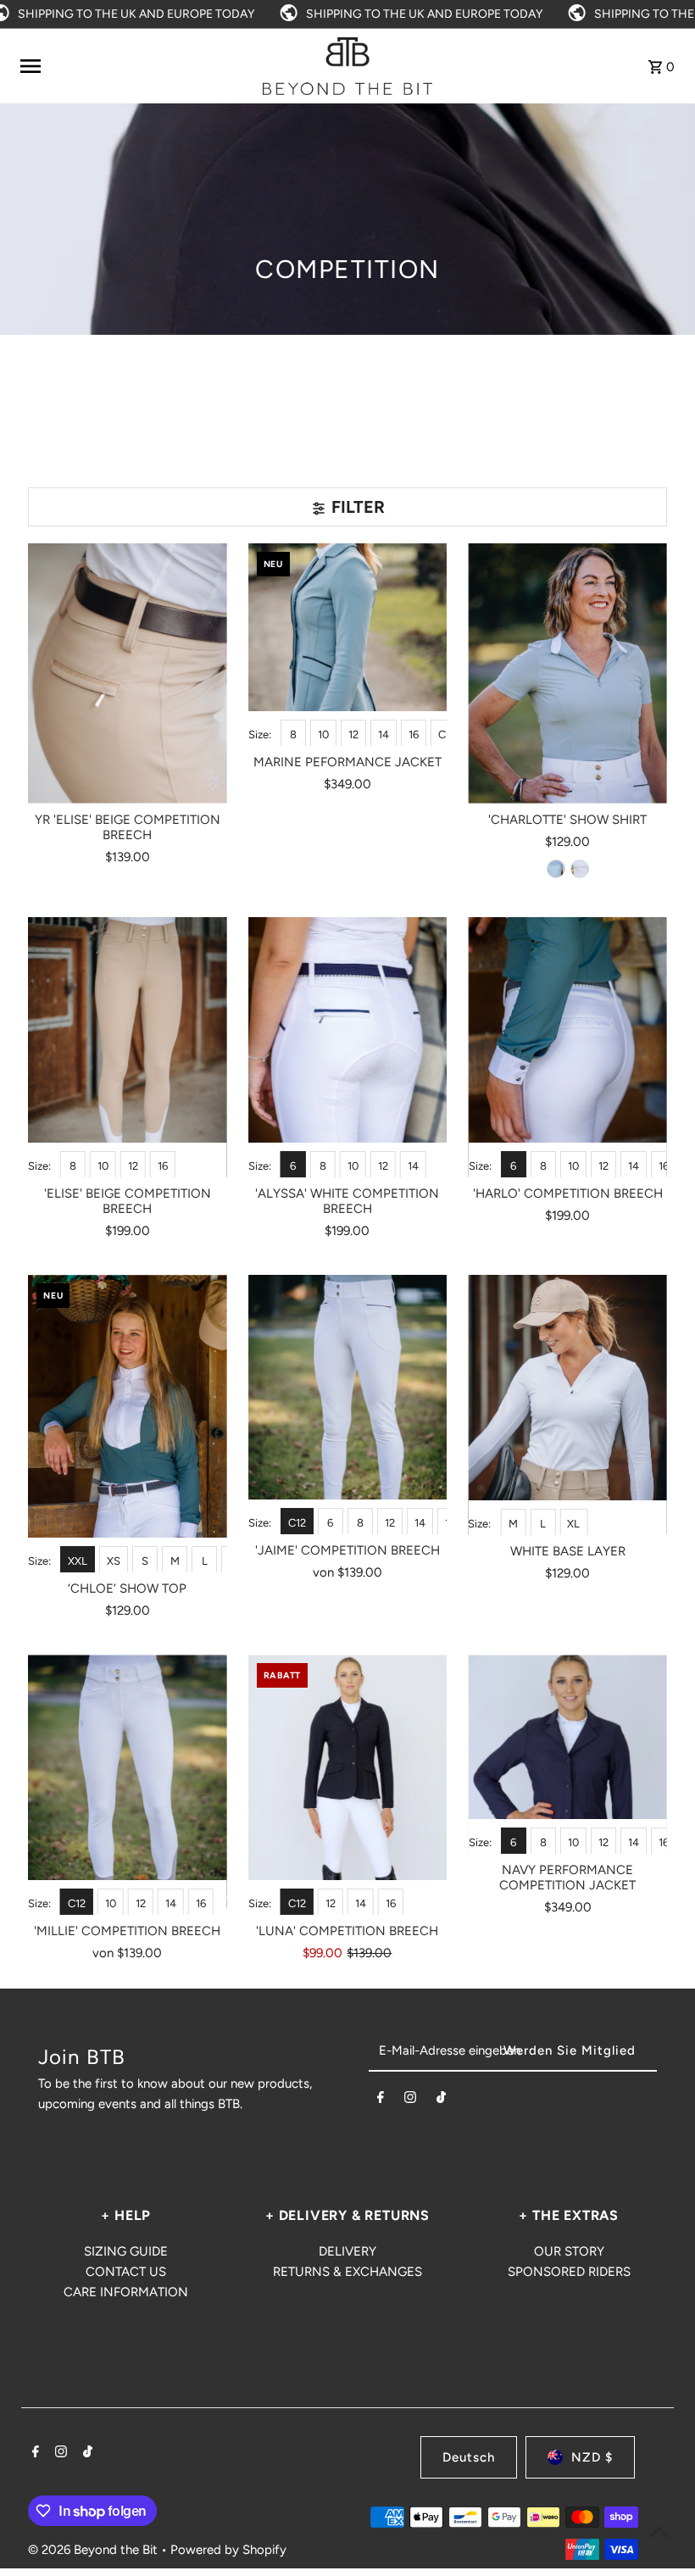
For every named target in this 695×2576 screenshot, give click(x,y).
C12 (447, 734)
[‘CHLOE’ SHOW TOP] (128, 1424)
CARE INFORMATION (126, 2292)
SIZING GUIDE (126, 2251)
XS (114, 1561)
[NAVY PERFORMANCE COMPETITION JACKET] (567, 1754)
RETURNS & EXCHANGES (347, 2272)
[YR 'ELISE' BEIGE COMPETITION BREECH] (128, 673)
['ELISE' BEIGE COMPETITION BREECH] (128, 1047)
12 (353, 734)
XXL (78, 1561)
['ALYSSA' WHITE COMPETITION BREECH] (348, 1047)
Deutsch (469, 2457)
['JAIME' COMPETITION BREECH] (348, 1405)
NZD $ (592, 2457)
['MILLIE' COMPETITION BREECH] (128, 1785)
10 (323, 734)
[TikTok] (441, 2100)
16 (414, 734)
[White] (580, 869)
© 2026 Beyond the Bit (95, 2550)
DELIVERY (347, 2251)
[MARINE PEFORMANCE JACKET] (348, 645)
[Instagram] (410, 2100)
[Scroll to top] (659, 2531)
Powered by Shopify (228, 2550)
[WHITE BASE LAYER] (567, 1405)
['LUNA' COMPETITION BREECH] (348, 1785)
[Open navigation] (135, 66)
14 (384, 734)
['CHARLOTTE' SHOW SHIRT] (567, 673)
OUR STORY (569, 2251)
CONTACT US (126, 2272)
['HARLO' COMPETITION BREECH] (567, 1047)
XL (573, 1524)
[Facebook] (381, 2100)
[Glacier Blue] (556, 869)
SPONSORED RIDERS (569, 2272)
